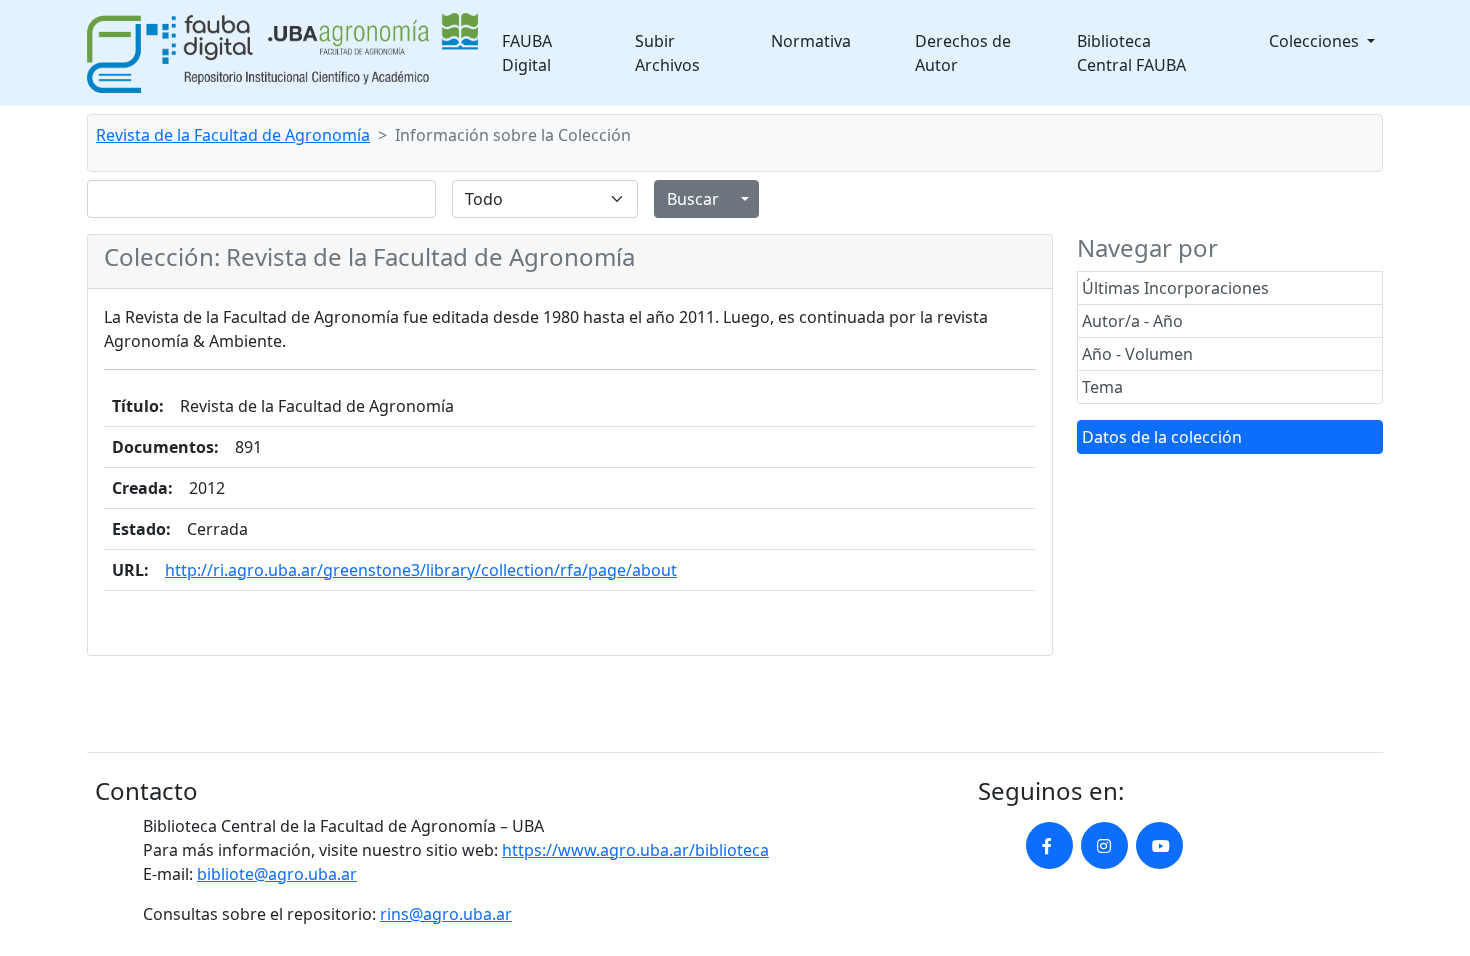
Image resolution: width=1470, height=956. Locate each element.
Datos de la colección (1162, 437)
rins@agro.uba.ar (446, 914)
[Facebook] (1049, 845)
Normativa (811, 41)
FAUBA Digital (527, 53)
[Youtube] (1159, 845)
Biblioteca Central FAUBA (1131, 53)
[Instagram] (1104, 845)
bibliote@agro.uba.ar (277, 874)
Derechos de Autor (963, 53)
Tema (1102, 387)
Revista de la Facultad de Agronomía (233, 135)
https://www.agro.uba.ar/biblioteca (635, 850)
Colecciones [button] (1316, 41)
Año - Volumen (1137, 354)
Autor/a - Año (1132, 321)
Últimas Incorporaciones (1175, 288)
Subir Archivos (667, 53)
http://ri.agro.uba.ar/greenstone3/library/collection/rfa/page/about (421, 570)
